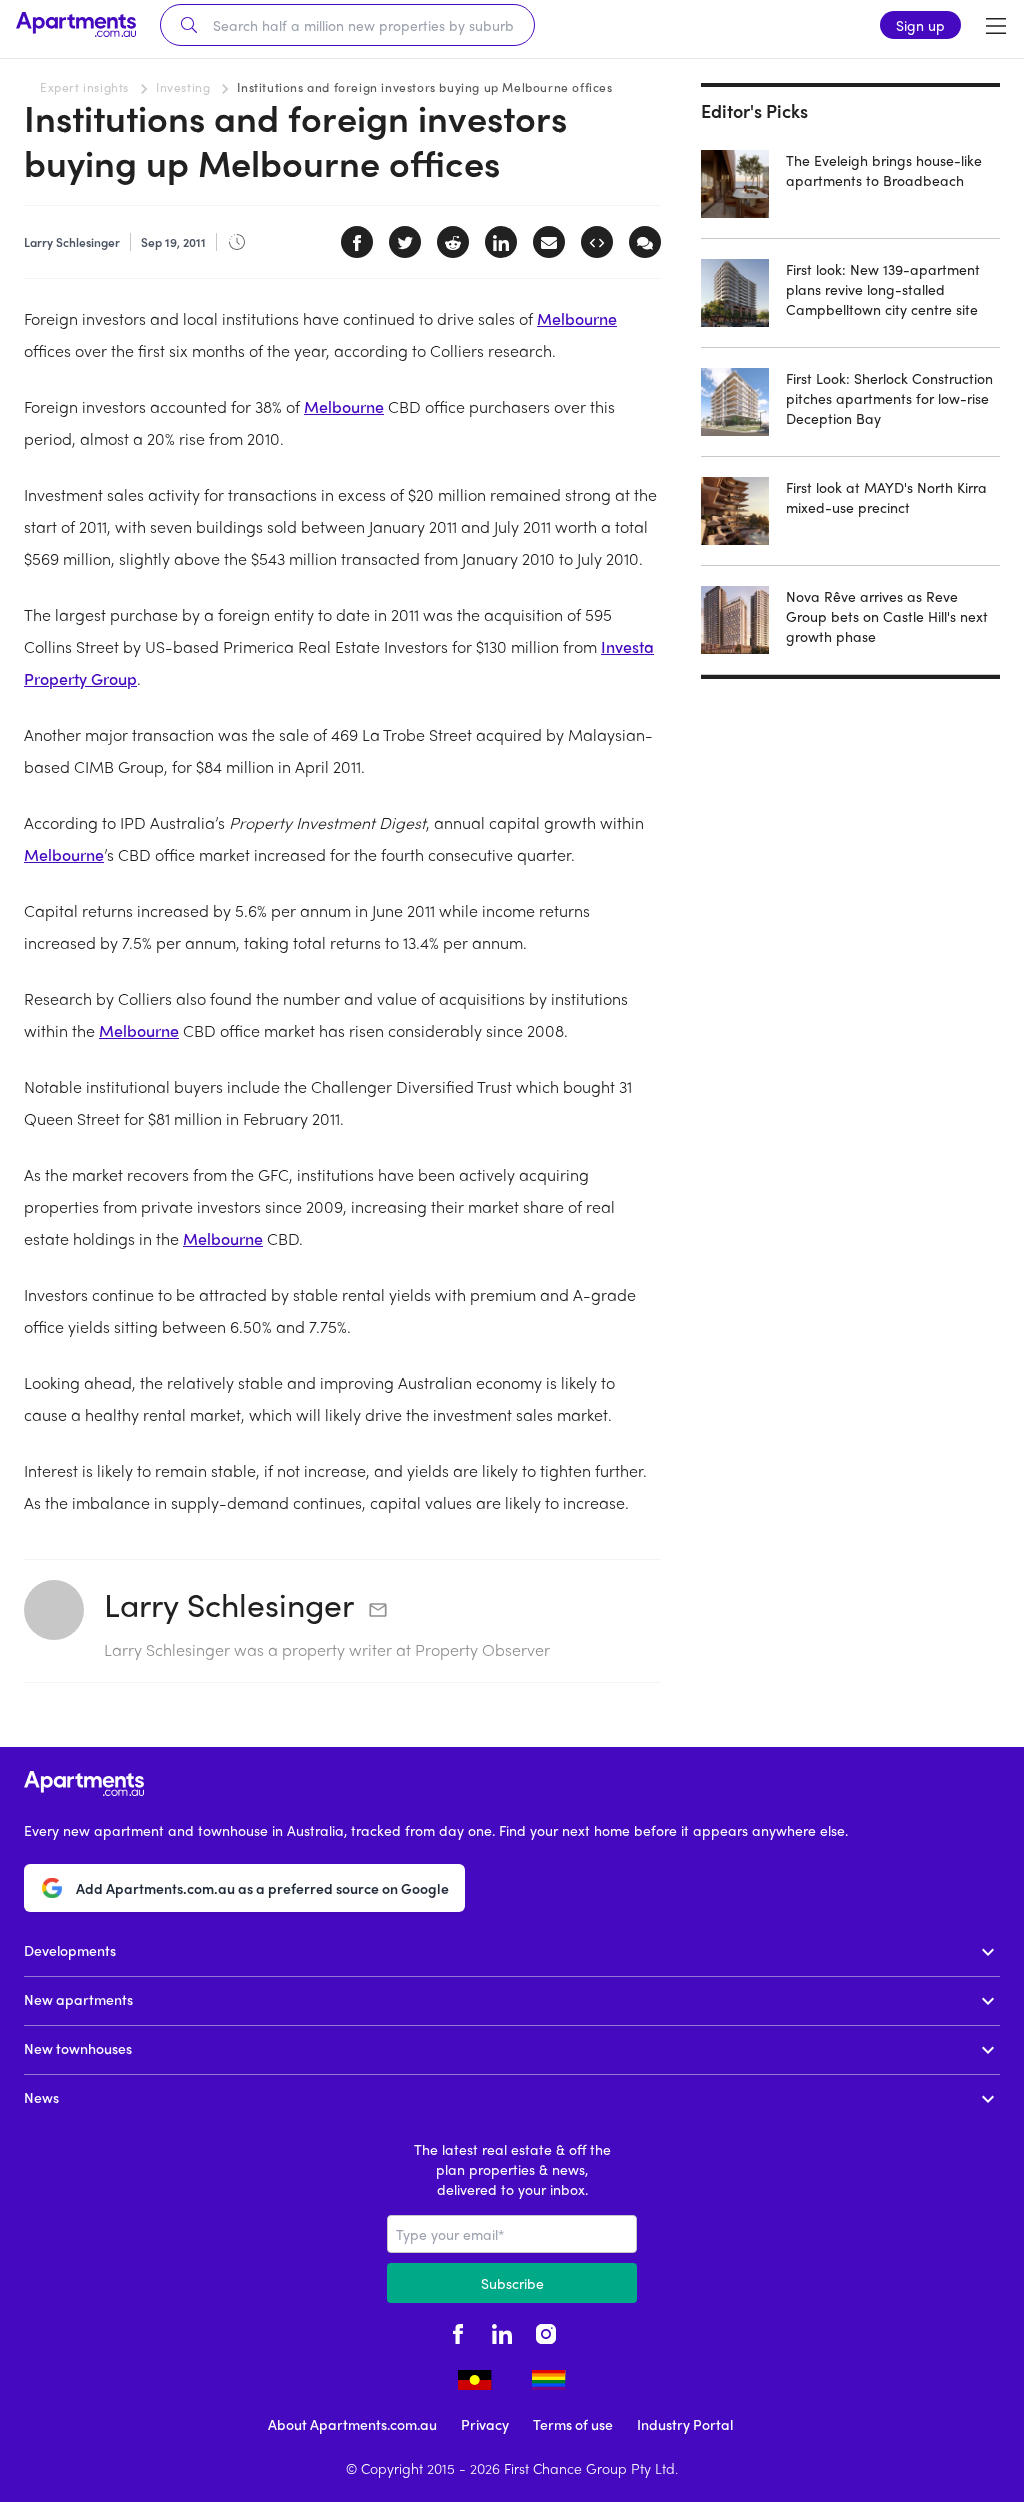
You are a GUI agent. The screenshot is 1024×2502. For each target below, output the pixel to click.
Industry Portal (685, 2424)
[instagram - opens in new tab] (546, 2331)
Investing (183, 87)
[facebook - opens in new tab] (458, 2331)
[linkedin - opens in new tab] (502, 2331)
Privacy (485, 2424)
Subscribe (512, 2283)
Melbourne (577, 318)
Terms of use (573, 2424)
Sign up (920, 25)
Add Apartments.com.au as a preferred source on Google (262, 1888)
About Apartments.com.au (352, 2424)
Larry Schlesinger (229, 1604)
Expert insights (84, 87)
